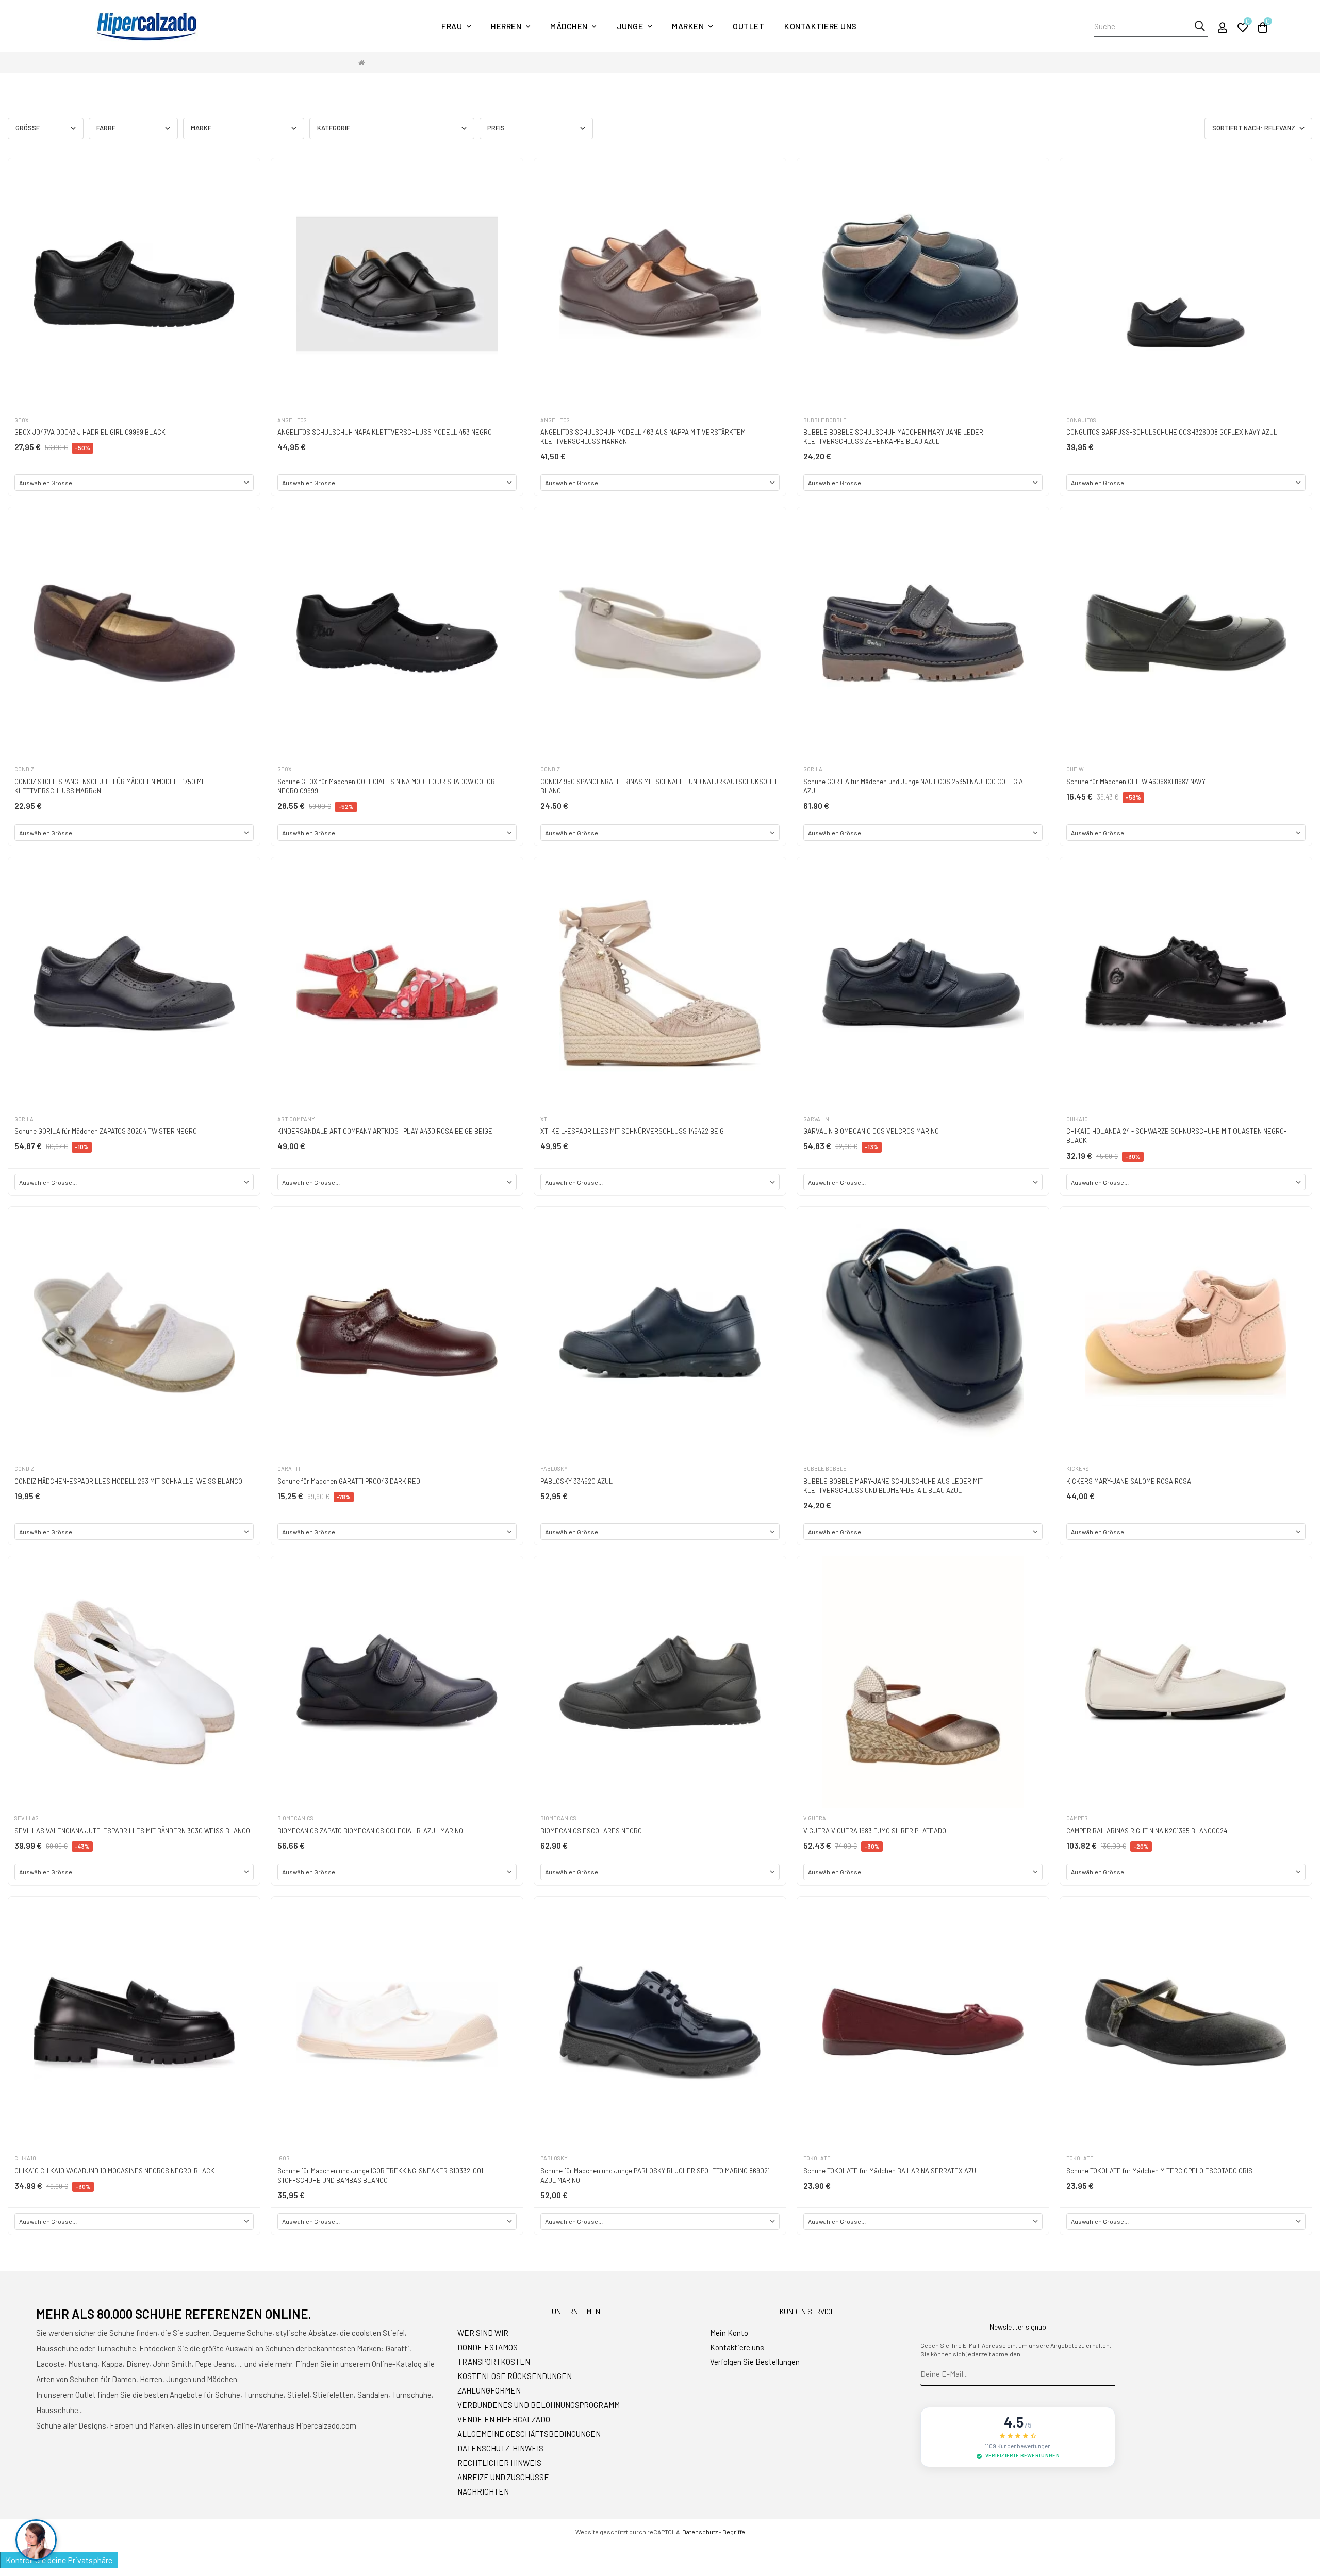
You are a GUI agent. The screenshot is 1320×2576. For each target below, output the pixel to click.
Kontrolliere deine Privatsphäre (59, 2560)
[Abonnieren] (1108, 2374)
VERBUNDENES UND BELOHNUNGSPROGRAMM (539, 2405)
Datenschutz (700, 2532)
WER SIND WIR (483, 2333)
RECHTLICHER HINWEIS (499, 2463)
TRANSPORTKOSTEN (494, 2362)
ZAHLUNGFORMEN (489, 2390)
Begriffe (734, 2532)
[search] (1200, 26)
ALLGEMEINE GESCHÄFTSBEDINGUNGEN (529, 2434)
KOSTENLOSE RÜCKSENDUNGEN (515, 2376)
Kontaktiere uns (737, 2347)
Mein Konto (729, 2333)
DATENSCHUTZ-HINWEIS (500, 2448)
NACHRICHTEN (483, 2491)
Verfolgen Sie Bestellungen (755, 2362)
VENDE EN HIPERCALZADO (504, 2419)
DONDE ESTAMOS (488, 2347)
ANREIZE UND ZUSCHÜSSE (503, 2477)
